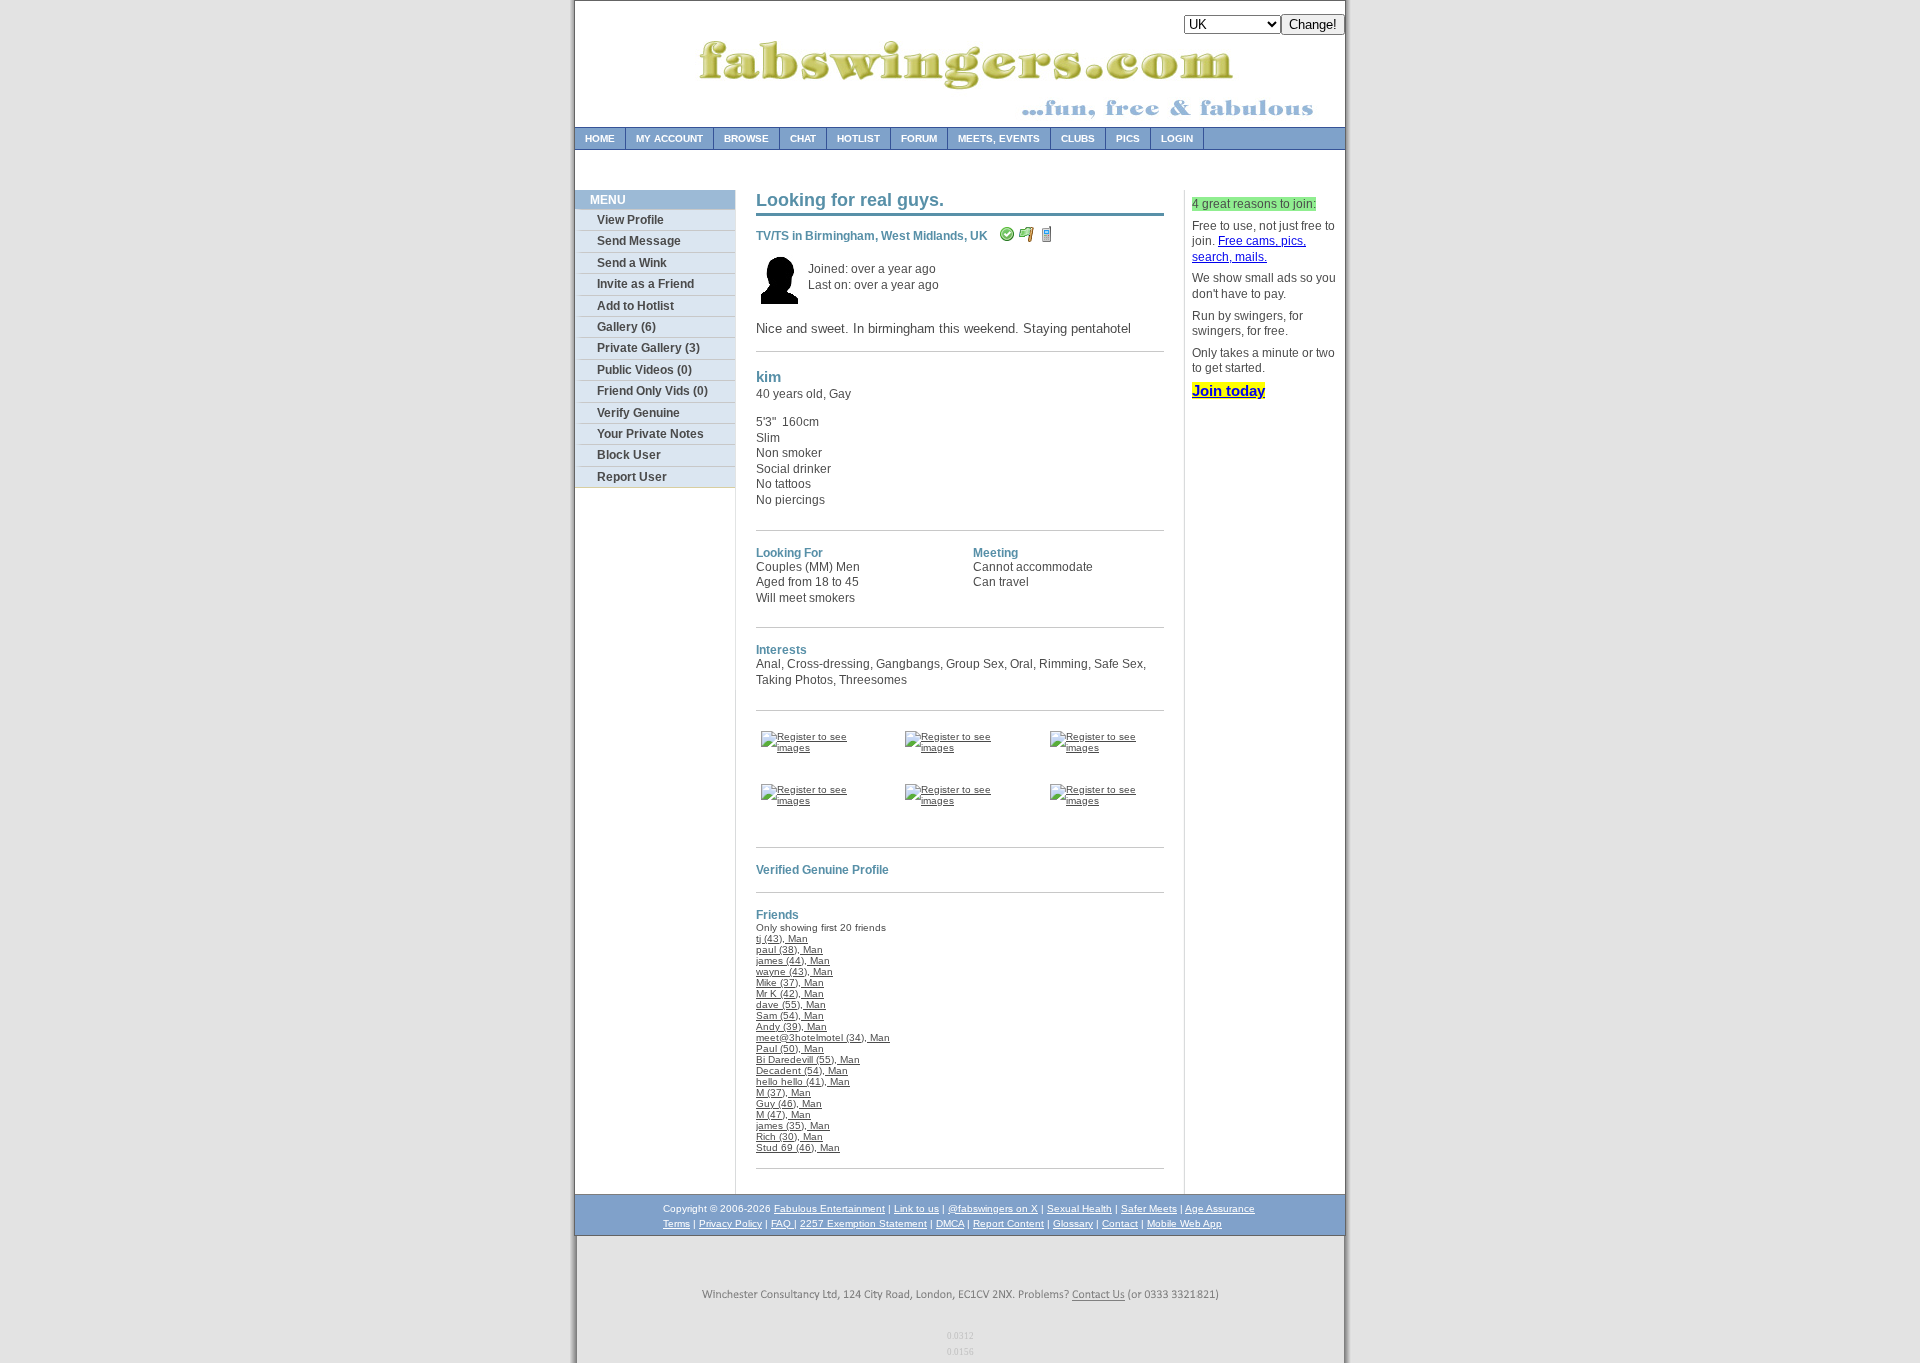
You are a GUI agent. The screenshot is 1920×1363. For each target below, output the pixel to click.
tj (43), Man (782, 938)
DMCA (950, 1223)
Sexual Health (1079, 1208)
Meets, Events (999, 138)
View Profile (630, 220)
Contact (1120, 1223)
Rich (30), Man (789, 1136)
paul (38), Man (789, 949)
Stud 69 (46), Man (798, 1147)
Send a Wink (632, 263)
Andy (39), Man (791, 1026)
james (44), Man (793, 960)
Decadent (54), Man (802, 1070)
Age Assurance (1220, 1208)
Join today (1228, 390)
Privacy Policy (730, 1223)
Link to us (916, 1208)
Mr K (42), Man (790, 993)
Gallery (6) (626, 327)
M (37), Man (783, 1092)
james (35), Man (793, 1125)
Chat (803, 138)
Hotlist (858, 138)
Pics (1128, 138)
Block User (629, 455)
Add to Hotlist (635, 306)
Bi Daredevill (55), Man (808, 1059)
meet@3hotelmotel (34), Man (823, 1037)
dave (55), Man (791, 1004)
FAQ (782, 1223)
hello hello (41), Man (803, 1081)
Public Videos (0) (644, 370)
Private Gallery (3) (648, 348)
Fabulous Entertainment (829, 1208)
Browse (746, 138)
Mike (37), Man (790, 982)
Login (1177, 138)
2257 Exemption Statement (863, 1223)
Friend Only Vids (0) (652, 391)
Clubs (1078, 138)
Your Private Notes (650, 434)
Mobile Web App (1184, 1223)
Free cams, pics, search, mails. (1249, 249)
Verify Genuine (638, 413)
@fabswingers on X (993, 1208)
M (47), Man (783, 1114)
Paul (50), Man (790, 1048)
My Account (669, 138)
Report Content (1008, 1223)
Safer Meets (1149, 1208)
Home (600, 138)
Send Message (639, 241)
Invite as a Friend (645, 284)
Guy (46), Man (789, 1103)
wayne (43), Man (794, 971)
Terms (676, 1223)
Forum (919, 138)
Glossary (1073, 1223)
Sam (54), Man (790, 1015)
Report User (632, 477)
